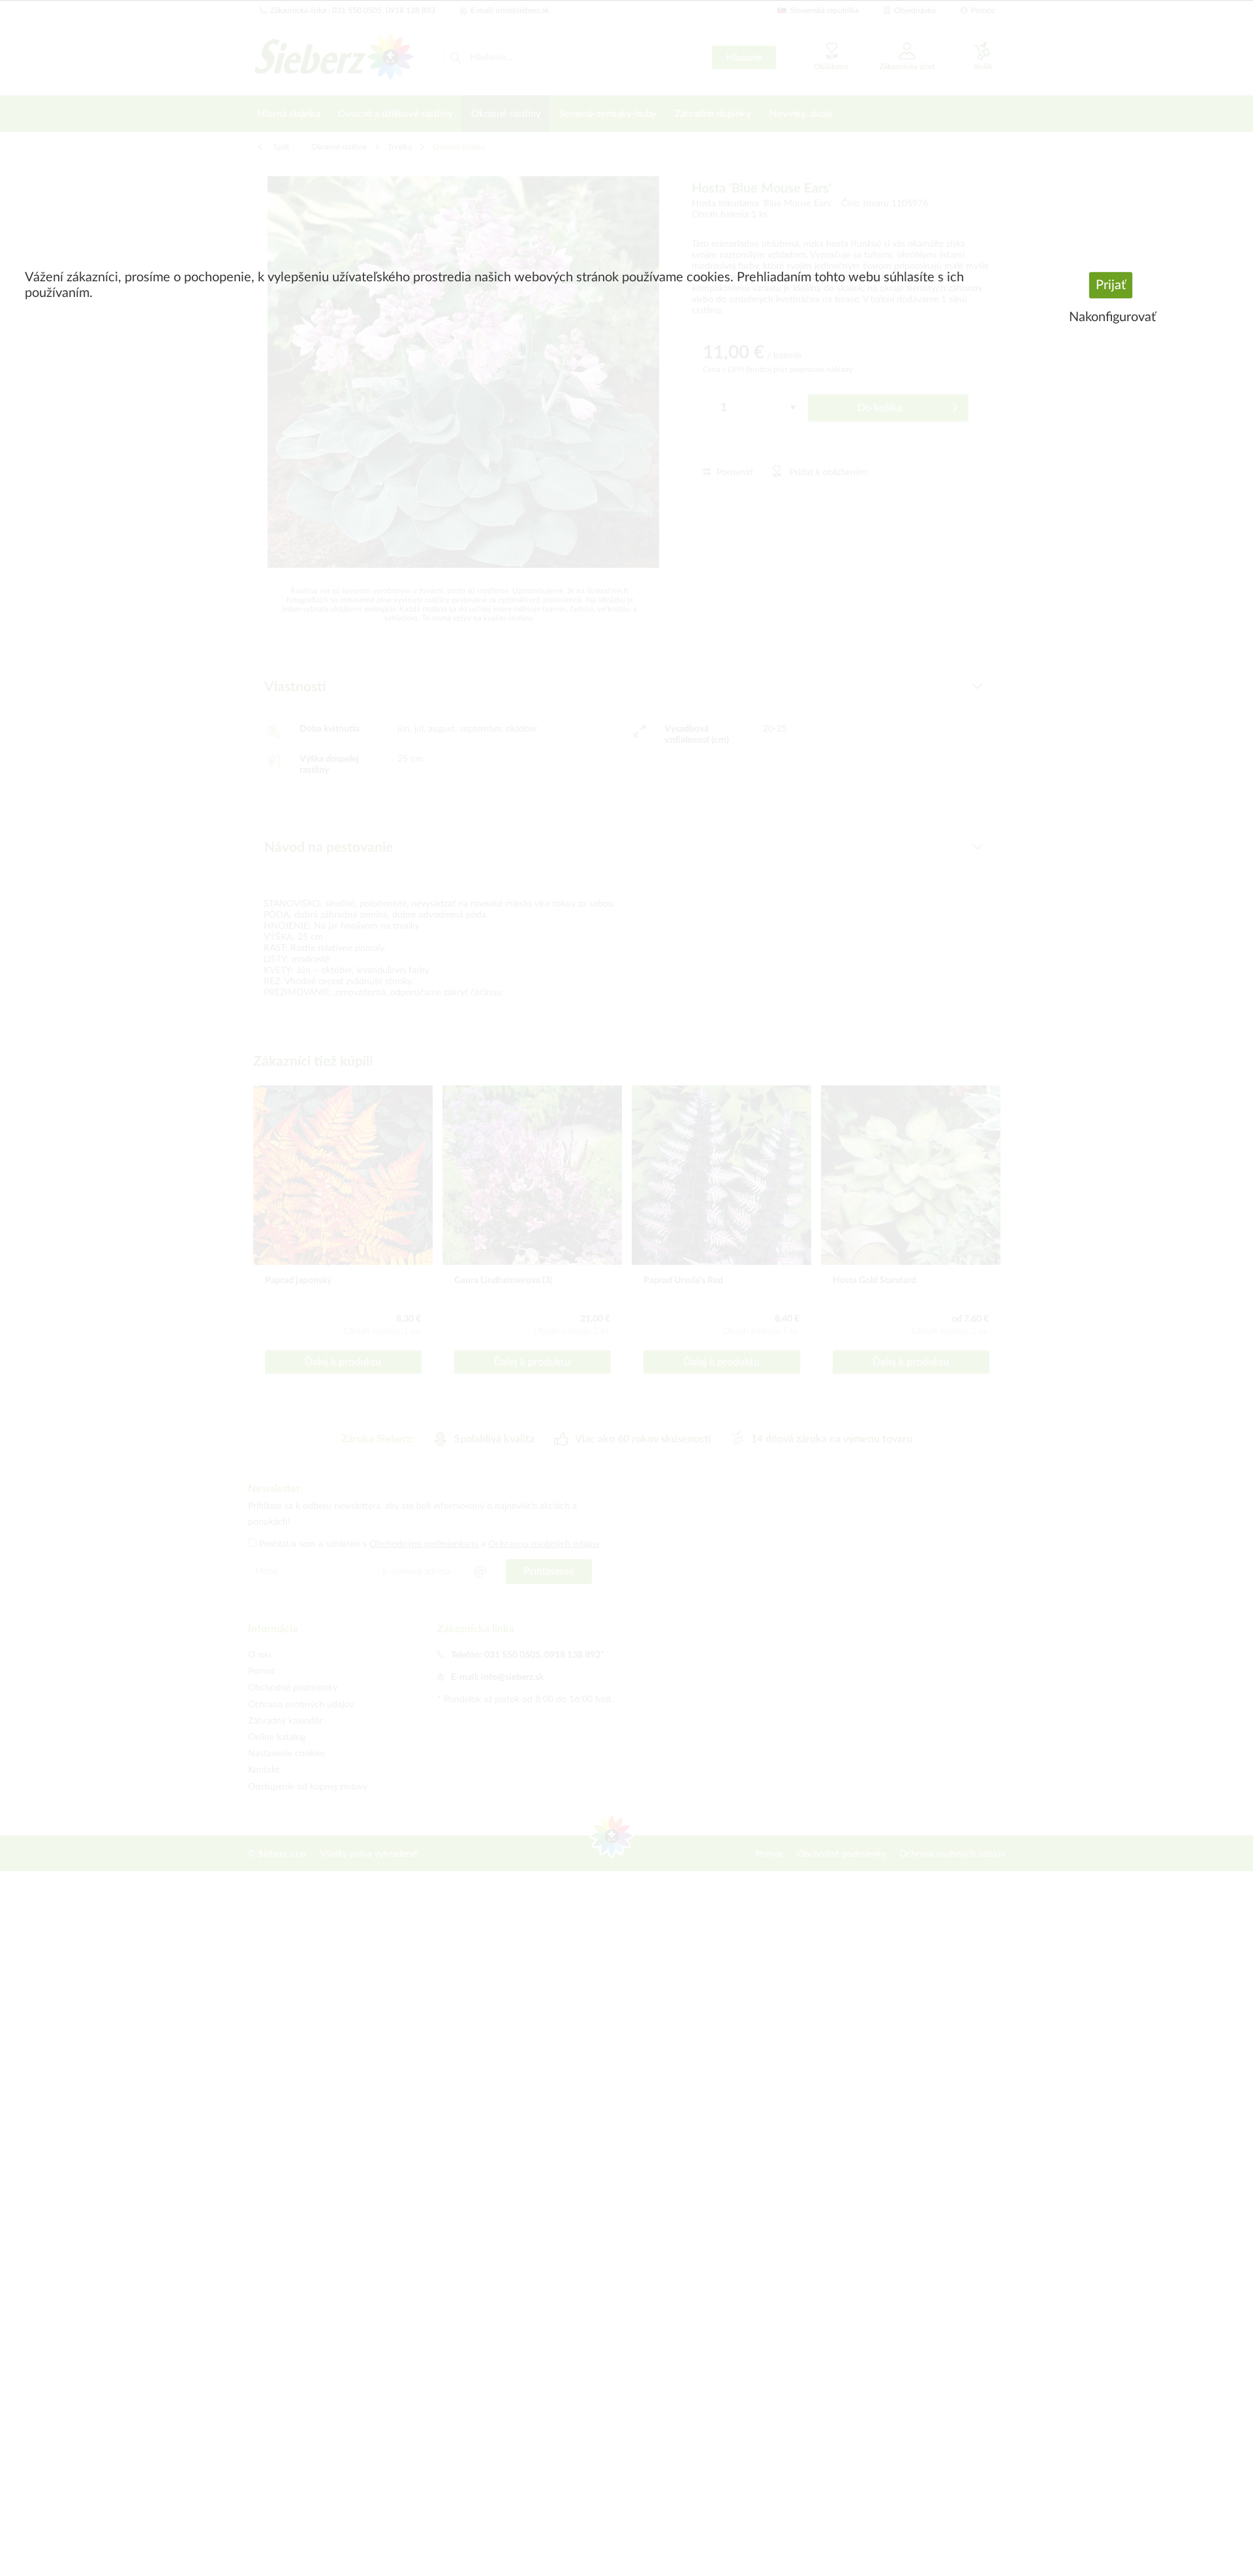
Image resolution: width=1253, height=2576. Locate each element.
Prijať (1111, 285)
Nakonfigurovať (1112, 317)
